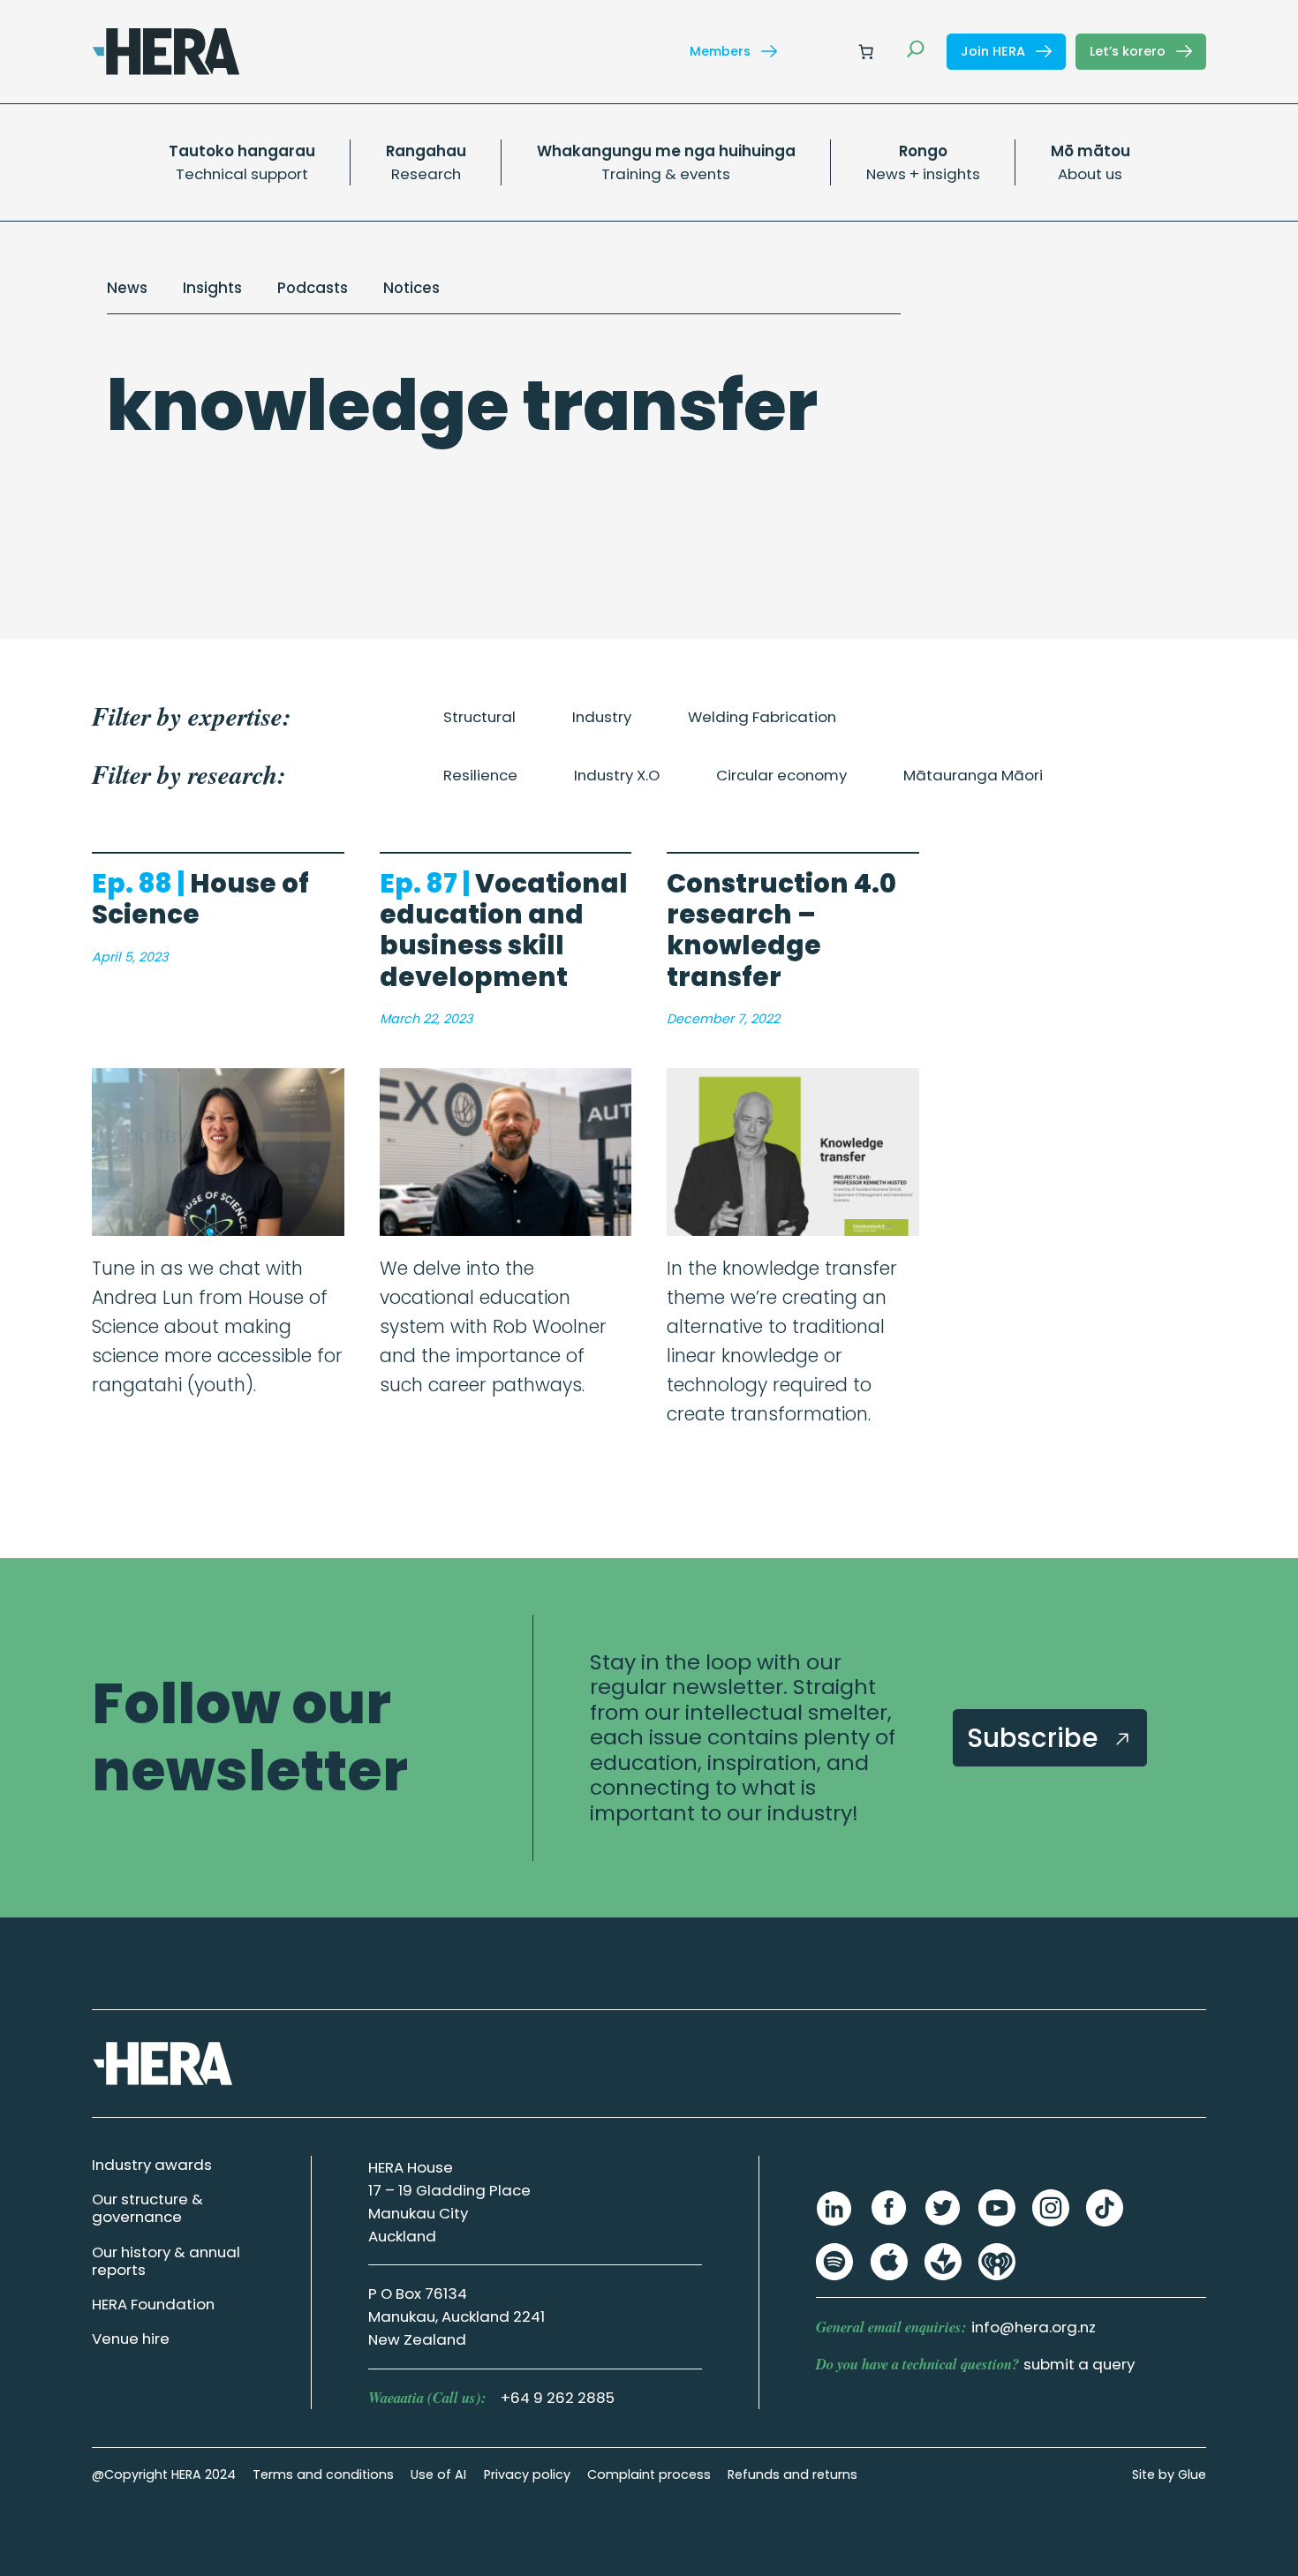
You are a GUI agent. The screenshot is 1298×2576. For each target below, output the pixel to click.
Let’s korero (1129, 51)
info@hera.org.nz (1034, 2327)
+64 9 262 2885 (558, 2398)
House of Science (200, 899)
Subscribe (1036, 1738)
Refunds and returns (792, 2474)
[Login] (823, 52)
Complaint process (649, 2474)
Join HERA (995, 51)
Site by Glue (1169, 2474)
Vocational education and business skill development (504, 930)
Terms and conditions (323, 2474)
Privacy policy (527, 2474)
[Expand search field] (916, 51)
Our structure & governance (147, 2208)
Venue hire (131, 2339)
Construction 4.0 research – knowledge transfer (781, 930)
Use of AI (438, 2474)
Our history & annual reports (166, 2261)
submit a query (1079, 2364)
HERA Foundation (153, 2304)
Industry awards (152, 2165)
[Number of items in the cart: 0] (865, 51)
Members (722, 51)
